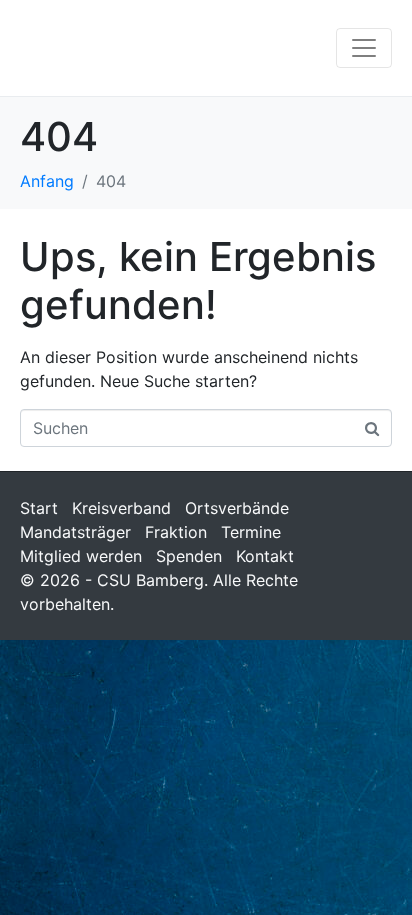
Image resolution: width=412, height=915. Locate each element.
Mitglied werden (81, 556)
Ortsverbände (237, 508)
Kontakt (265, 556)
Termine (251, 532)
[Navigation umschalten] (364, 48)
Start (39, 508)
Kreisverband (121, 508)
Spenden (189, 556)
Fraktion (176, 532)
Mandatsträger (75, 532)
